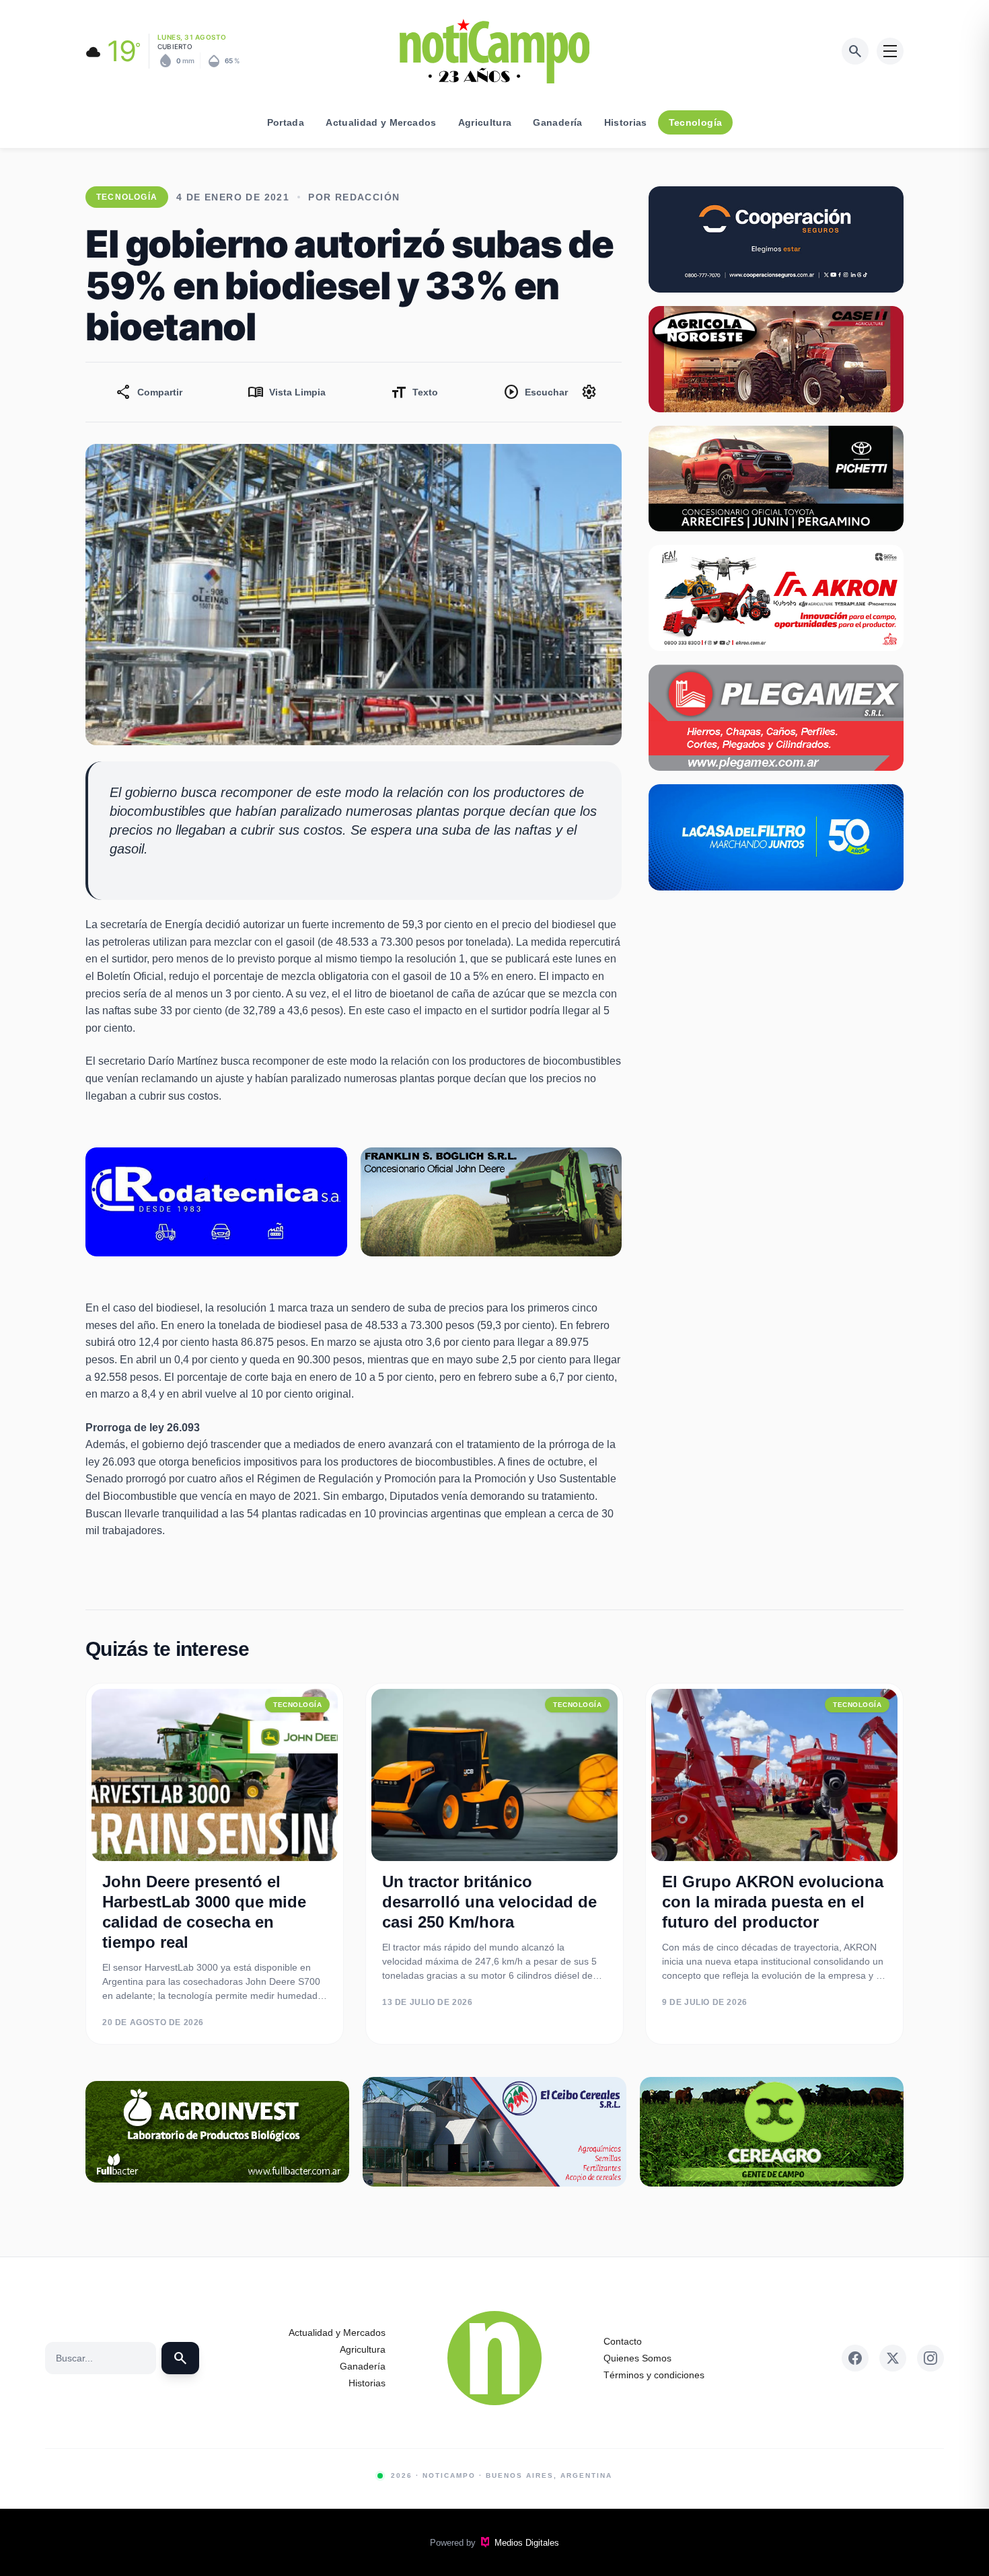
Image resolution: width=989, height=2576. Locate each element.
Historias (626, 122)
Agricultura (485, 122)
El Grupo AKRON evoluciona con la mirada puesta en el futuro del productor (773, 1902)
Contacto (623, 2341)
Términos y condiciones (654, 2375)
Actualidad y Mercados (381, 122)
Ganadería (557, 122)
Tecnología (696, 122)
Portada (286, 122)
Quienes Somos (637, 2358)
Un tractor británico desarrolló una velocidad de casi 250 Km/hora (489, 1902)
